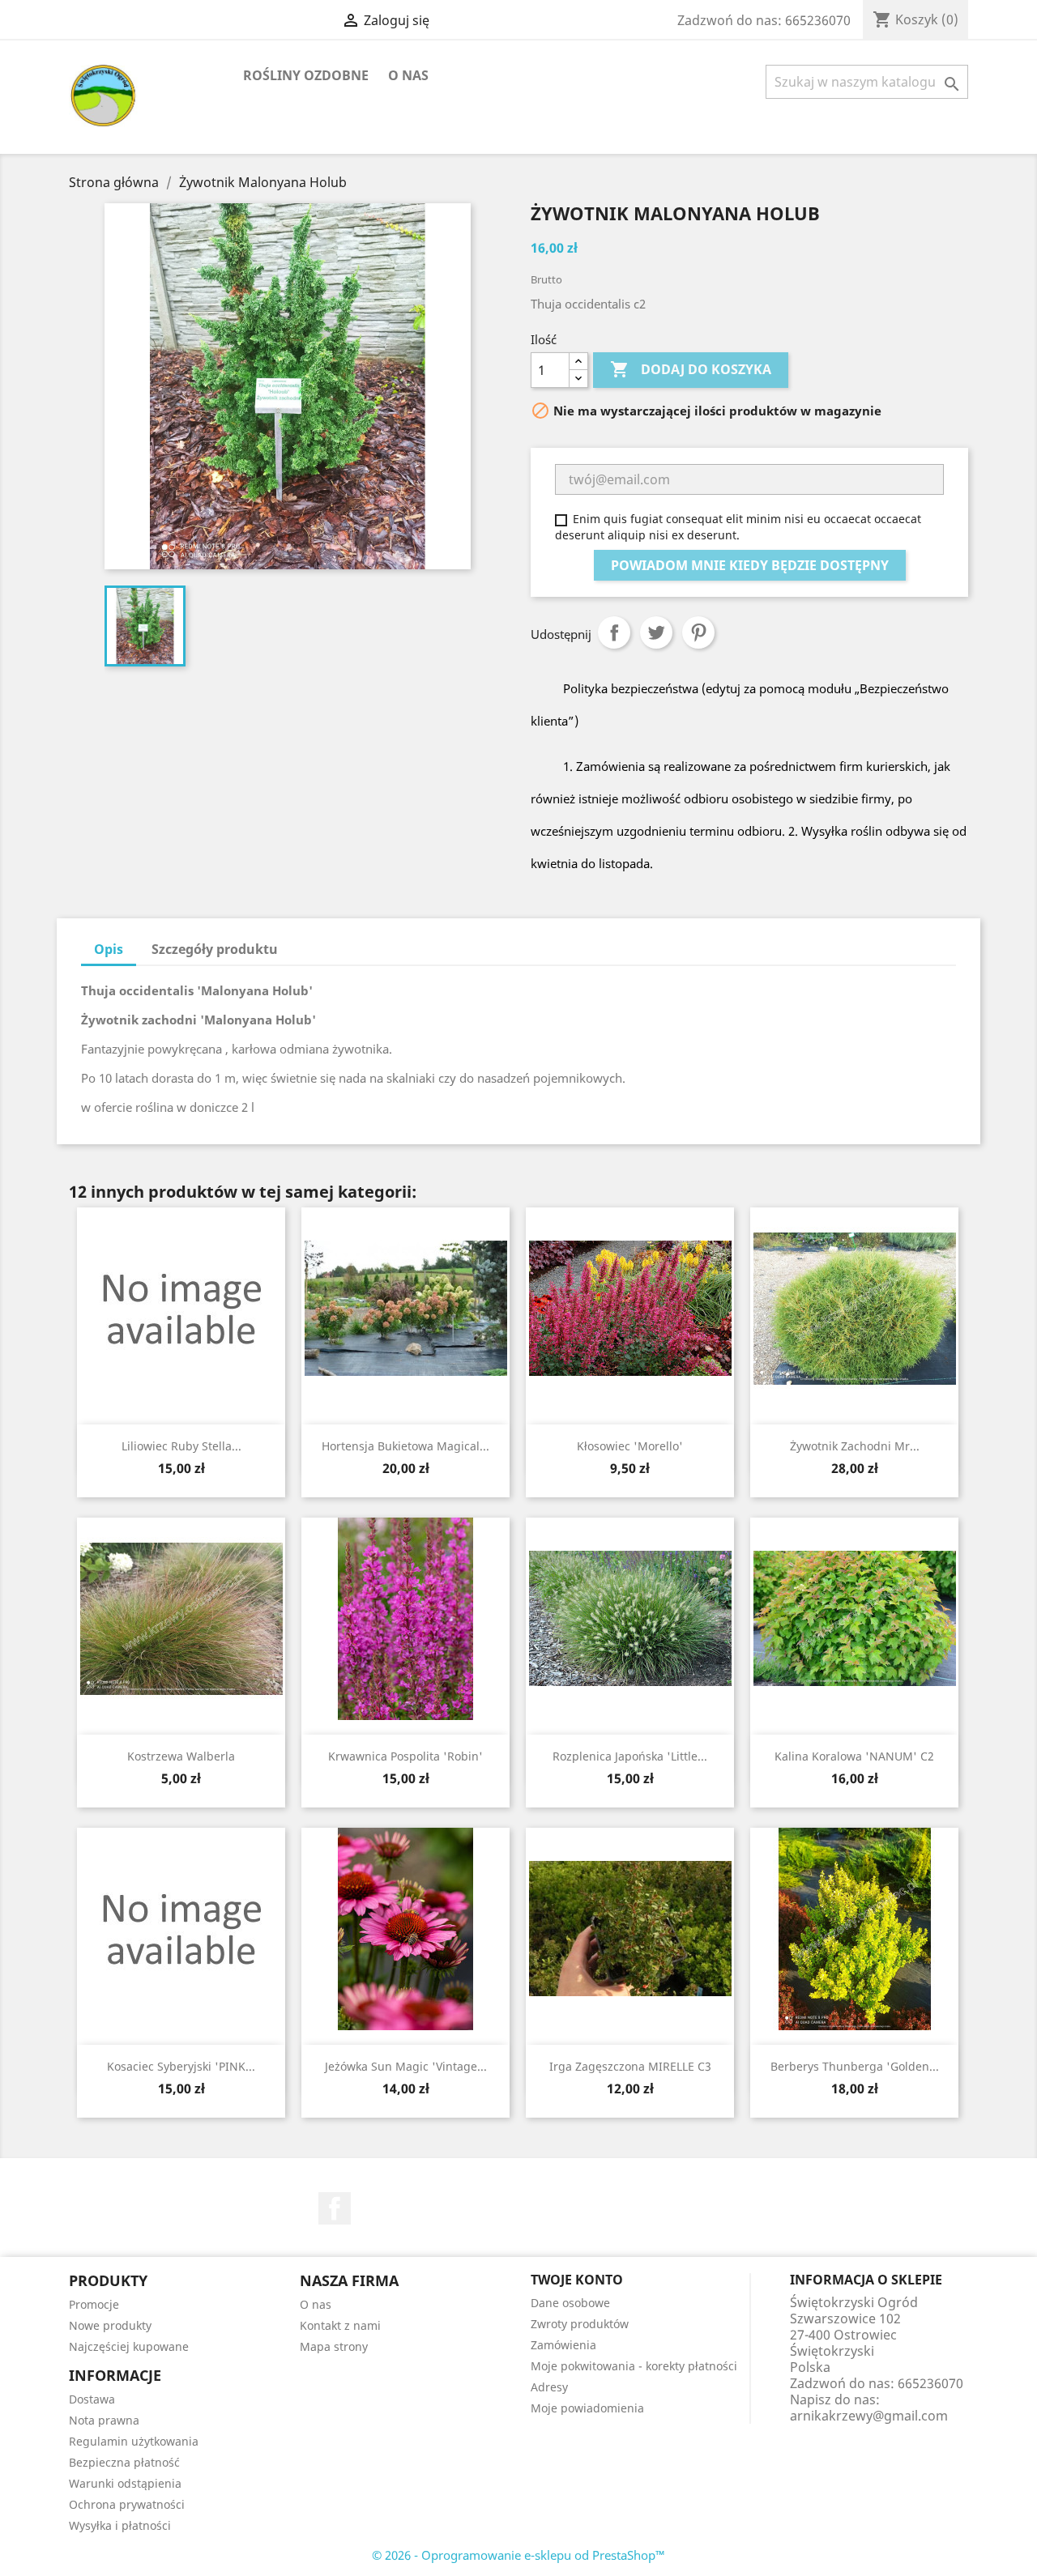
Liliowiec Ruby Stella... (181, 1446)
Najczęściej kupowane (129, 2346)
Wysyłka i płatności (120, 2525)
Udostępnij (614, 632)
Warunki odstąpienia (125, 2483)
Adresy (549, 2387)
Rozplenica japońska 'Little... (630, 1756)
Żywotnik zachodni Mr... (855, 1446)
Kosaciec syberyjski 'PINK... (181, 2066)
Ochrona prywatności (127, 2504)
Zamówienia (563, 2345)
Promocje (94, 2304)
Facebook (335, 2208)
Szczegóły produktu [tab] (215, 949)
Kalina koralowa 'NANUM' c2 (854, 1756)
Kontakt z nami (340, 2325)
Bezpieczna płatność (124, 2462)
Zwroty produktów (580, 2324)
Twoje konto (577, 2280)
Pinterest (698, 632)
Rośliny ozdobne (306, 75)
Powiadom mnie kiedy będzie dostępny (750, 565)
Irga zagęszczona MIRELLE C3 (630, 2066)
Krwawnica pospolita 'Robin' (405, 1756)
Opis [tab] (109, 949)
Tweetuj (656, 632)
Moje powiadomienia (587, 2408)
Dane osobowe (570, 2303)
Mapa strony (334, 2346)
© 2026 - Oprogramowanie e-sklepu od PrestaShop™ (518, 2555)
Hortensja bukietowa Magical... (405, 1446)
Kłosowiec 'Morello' (630, 1446)
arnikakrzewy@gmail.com (869, 2416)
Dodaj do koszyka (691, 369)
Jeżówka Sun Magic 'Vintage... (406, 2066)
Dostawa (92, 2399)
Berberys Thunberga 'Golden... (855, 2066)
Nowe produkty (110, 2325)
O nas (408, 75)
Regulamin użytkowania (134, 2441)
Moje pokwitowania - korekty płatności (634, 2366)
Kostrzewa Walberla (181, 1756)
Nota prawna (104, 2420)
